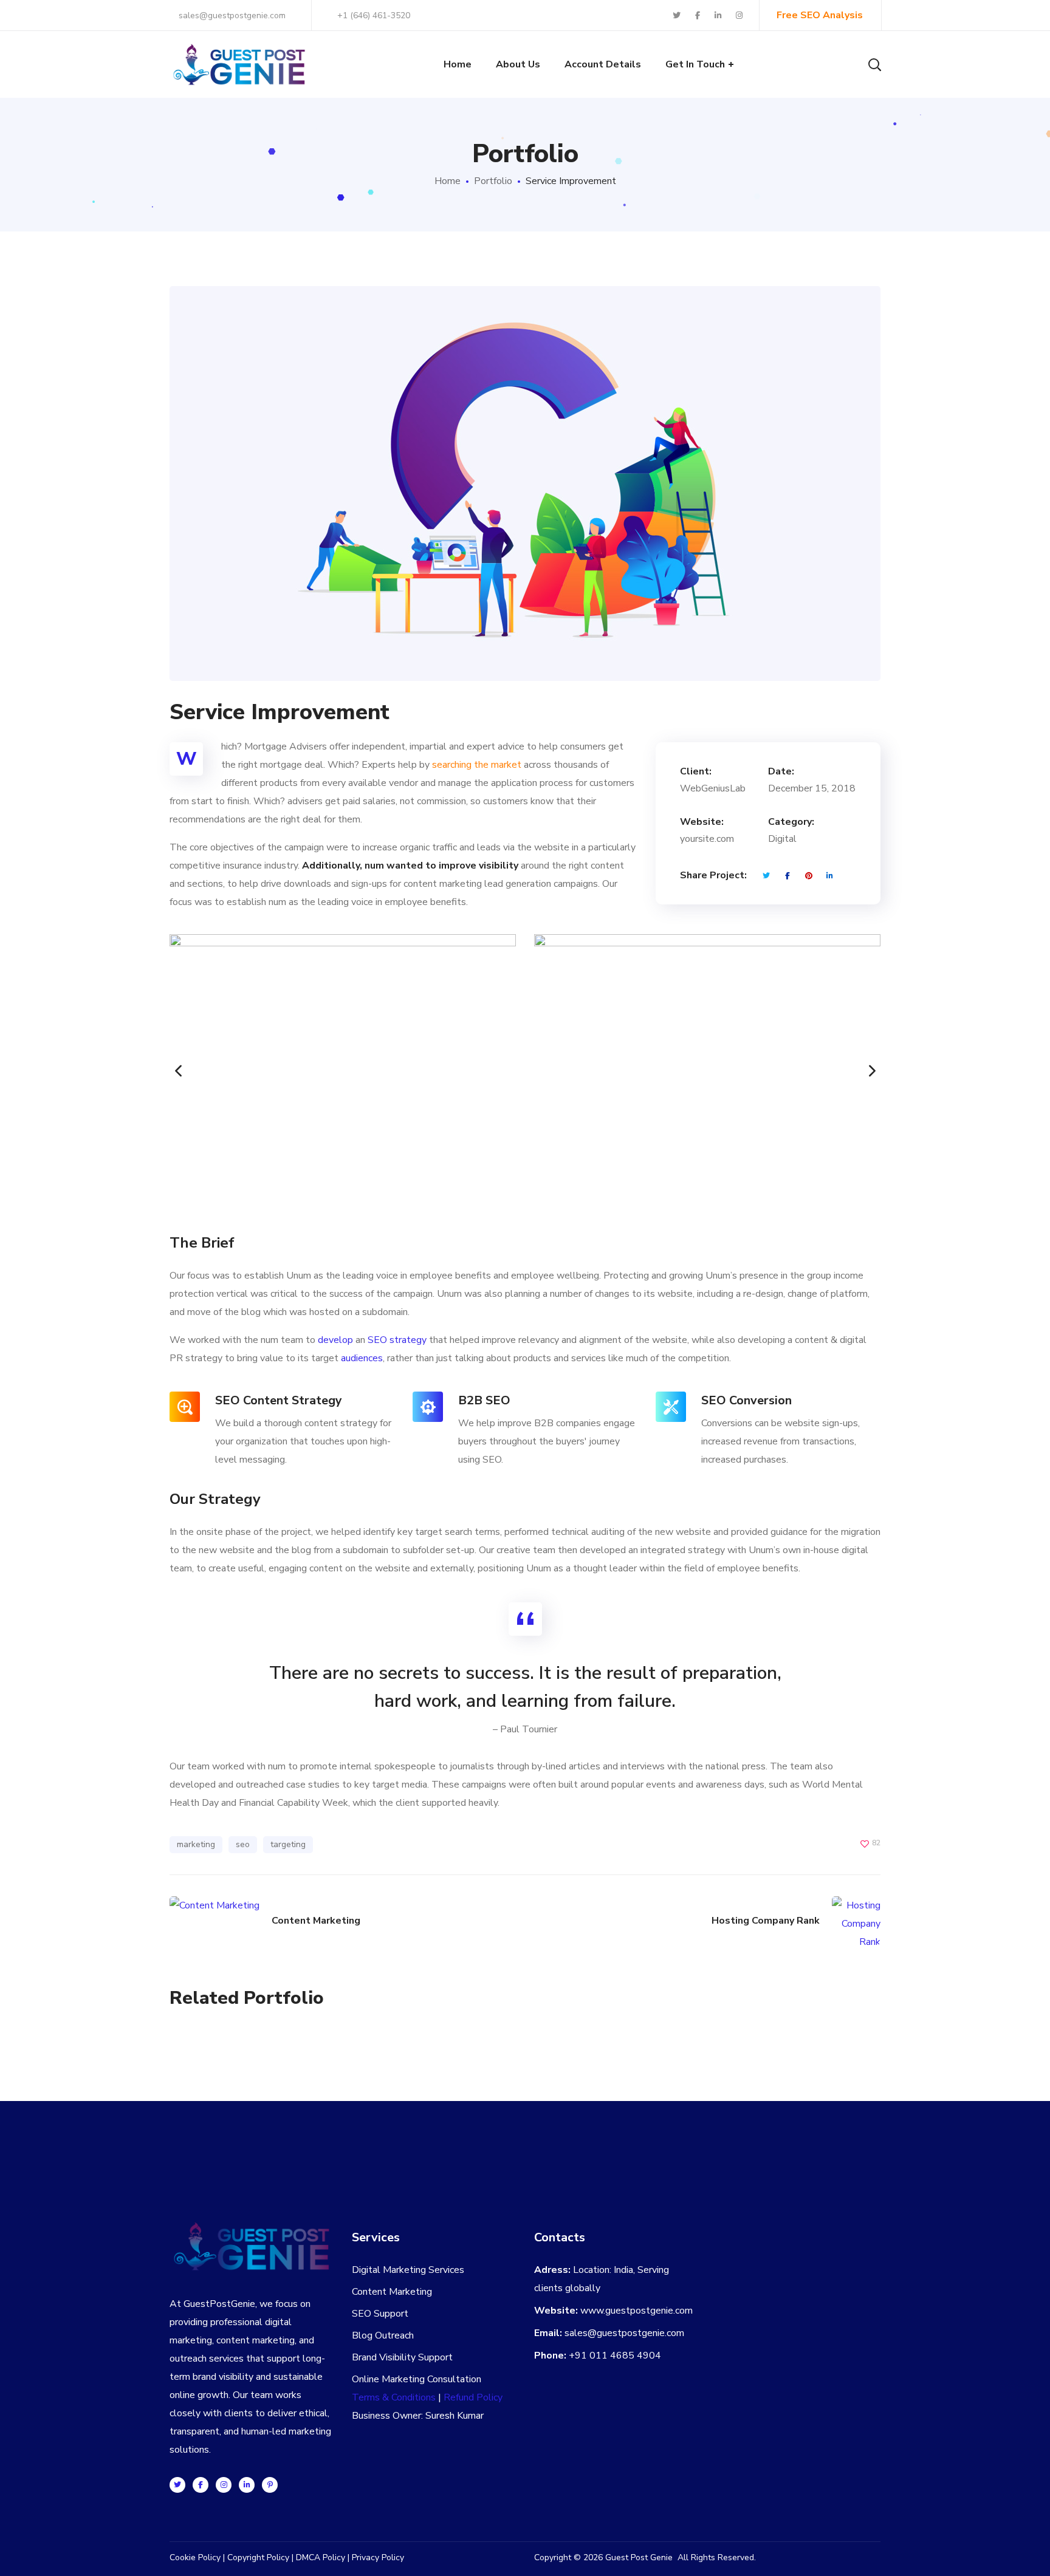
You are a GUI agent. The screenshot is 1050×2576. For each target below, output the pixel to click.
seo (243, 1844)
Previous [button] (170, 1071)
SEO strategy (397, 1340)
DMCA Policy (321, 2557)
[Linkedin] (247, 2485)
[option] (343, 1071)
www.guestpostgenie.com (637, 2311)
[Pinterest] (270, 2485)
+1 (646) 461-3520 (374, 15)
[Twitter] (177, 2485)
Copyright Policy (258, 2557)
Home (448, 181)
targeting (288, 1844)
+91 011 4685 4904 (615, 2356)
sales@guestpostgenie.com (231, 15)
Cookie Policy (195, 2557)
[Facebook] (201, 2485)
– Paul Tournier (525, 1729)
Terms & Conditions (394, 2397)
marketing (196, 1844)
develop (335, 1340)
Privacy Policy (378, 2557)
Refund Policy (473, 2397)
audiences (362, 1358)
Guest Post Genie (639, 2557)
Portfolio (493, 181)
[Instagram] (224, 2485)
